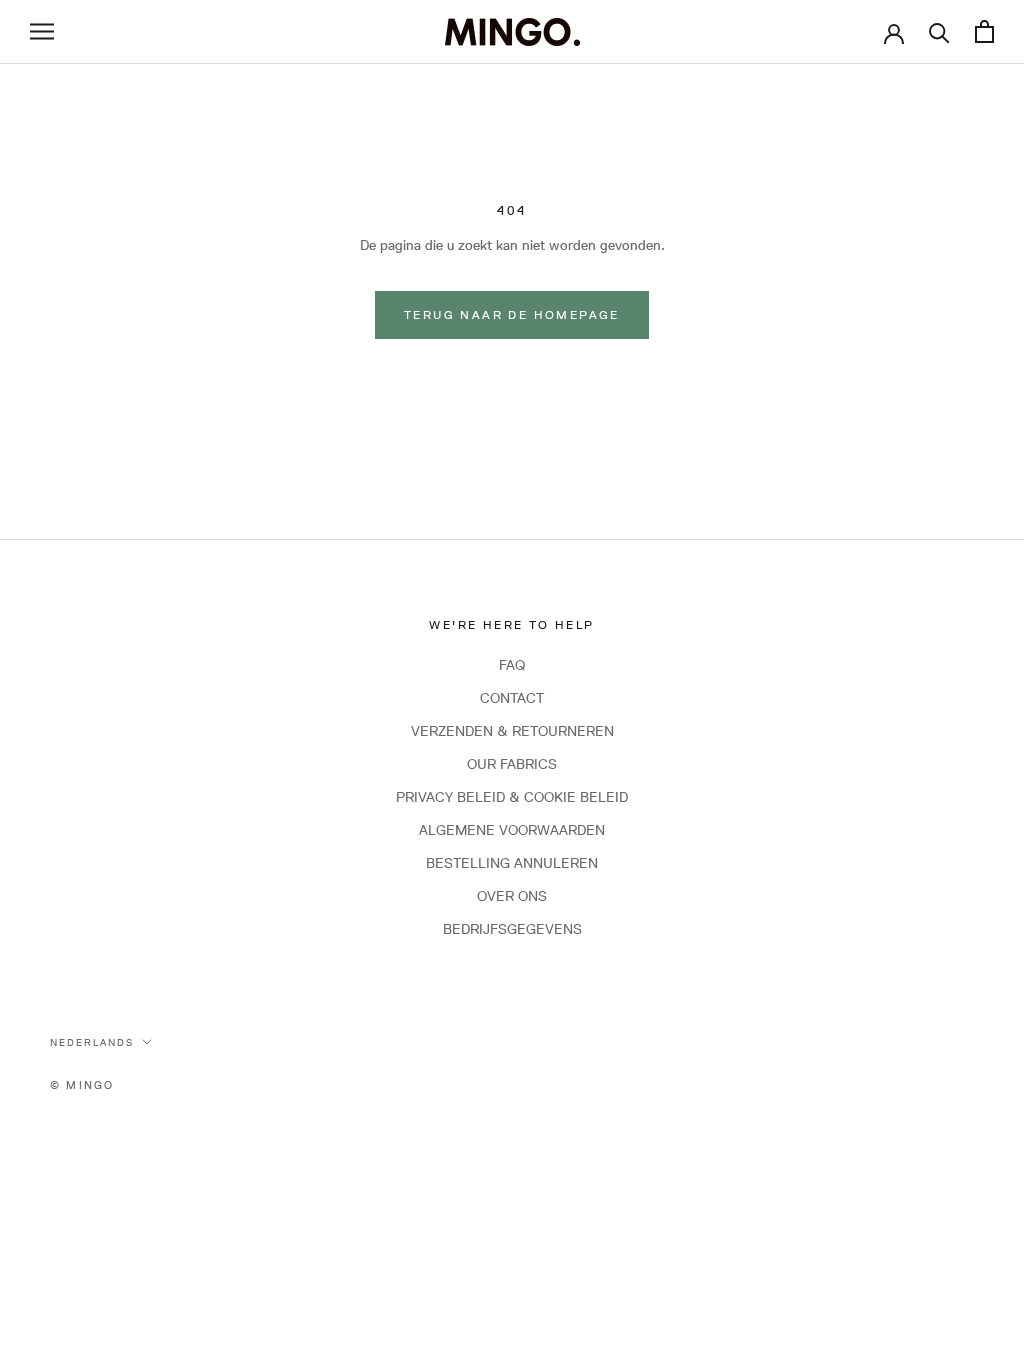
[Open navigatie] (42, 31)
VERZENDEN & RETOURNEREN (512, 731)
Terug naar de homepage (512, 314)
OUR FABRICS (512, 764)
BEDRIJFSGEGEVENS (512, 929)
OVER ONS (512, 896)
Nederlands (92, 1042)
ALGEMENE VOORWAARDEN (512, 830)
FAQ (512, 665)
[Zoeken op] (939, 31)
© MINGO (82, 1084)
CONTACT (512, 698)
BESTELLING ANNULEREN (512, 863)
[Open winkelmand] (984, 31)
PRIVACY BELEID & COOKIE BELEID (512, 797)
